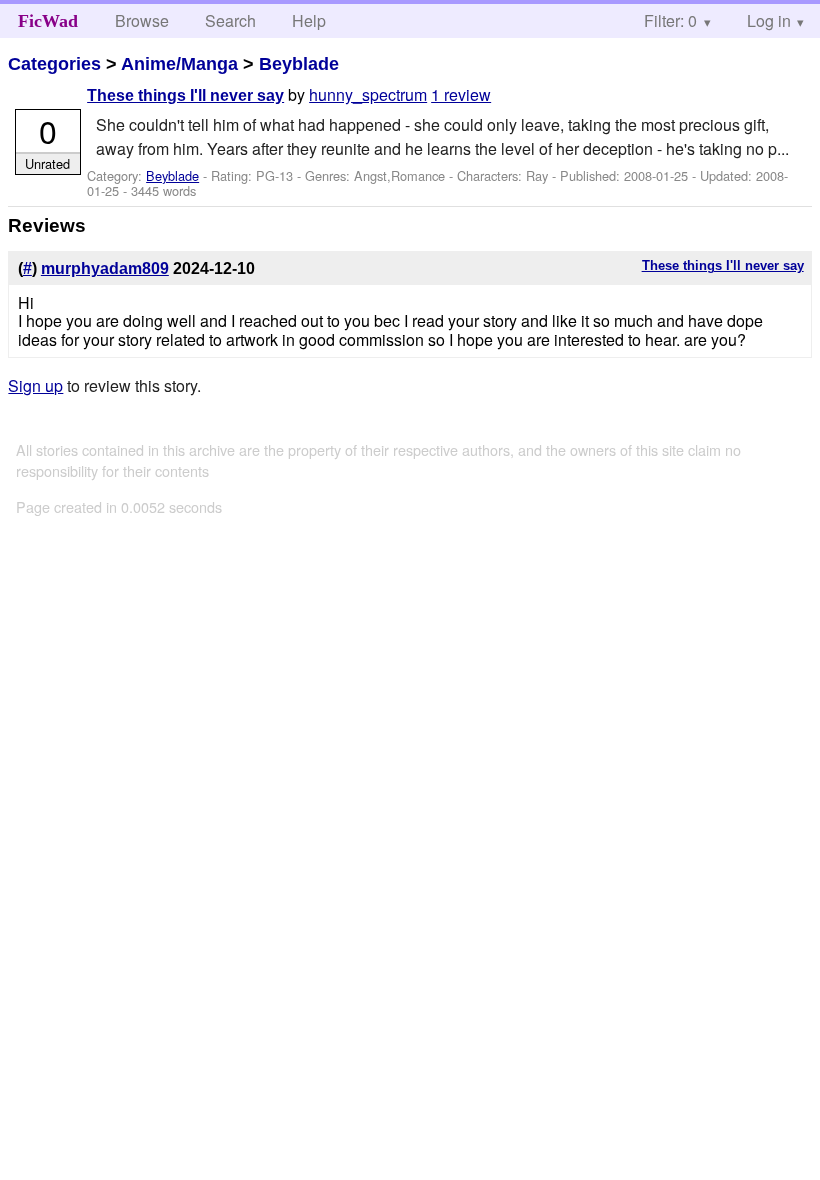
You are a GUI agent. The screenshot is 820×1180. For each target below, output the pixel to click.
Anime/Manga (179, 64)
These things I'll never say (185, 95)
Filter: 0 (670, 20)
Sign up (35, 385)
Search (230, 20)
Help (309, 20)
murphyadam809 (105, 268)
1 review (461, 94)
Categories (54, 64)
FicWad (48, 21)
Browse (142, 20)
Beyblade (299, 64)
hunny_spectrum (368, 94)
